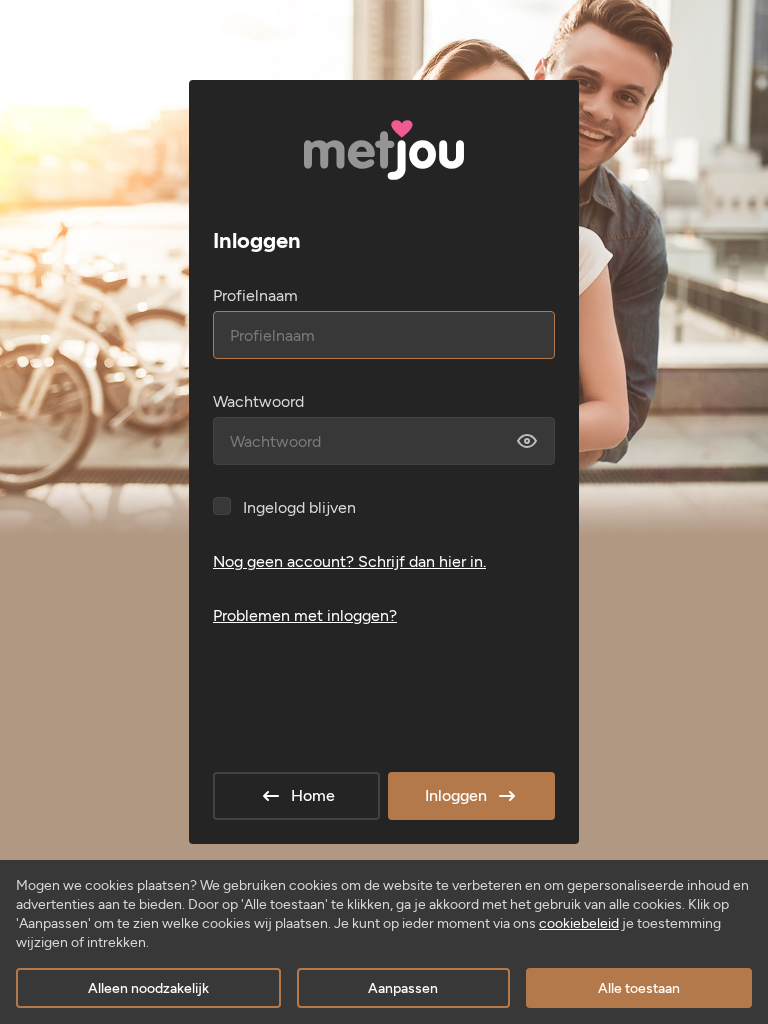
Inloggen (456, 795)
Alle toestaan (639, 988)
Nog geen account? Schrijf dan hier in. (349, 561)
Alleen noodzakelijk (148, 988)
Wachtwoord (258, 401)
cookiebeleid (579, 923)
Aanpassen (403, 988)
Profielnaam (255, 295)
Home (313, 795)
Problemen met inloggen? (305, 615)
